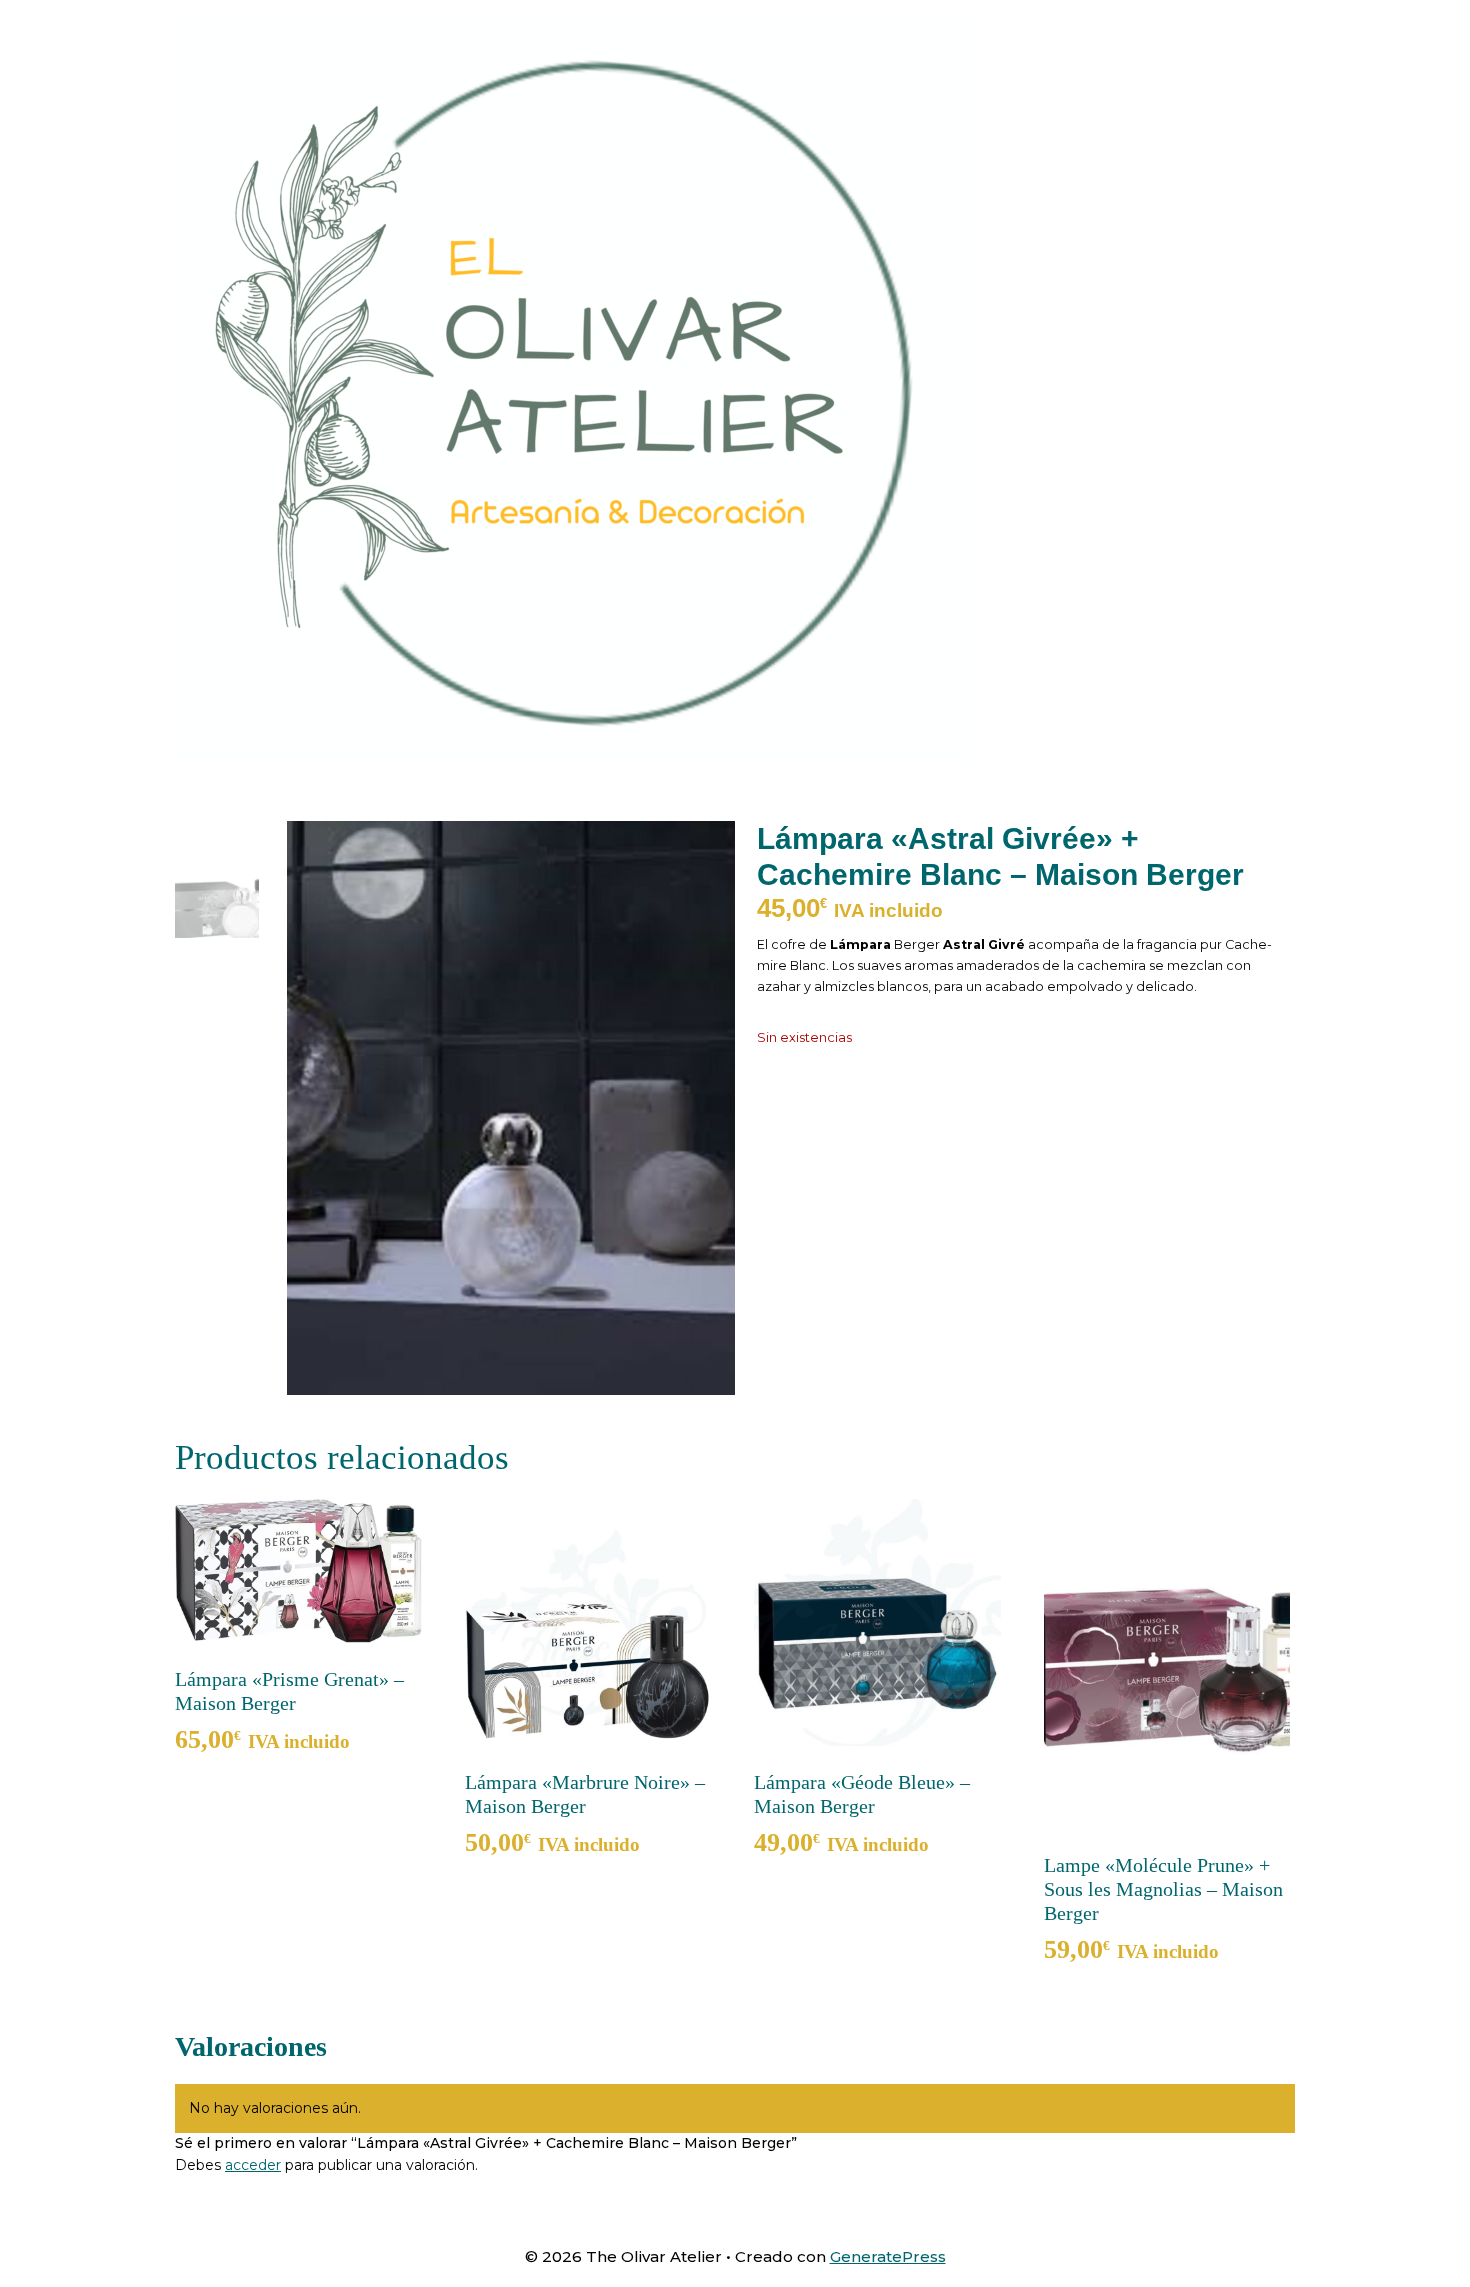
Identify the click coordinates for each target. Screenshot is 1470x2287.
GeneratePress (888, 2256)
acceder (253, 2165)
